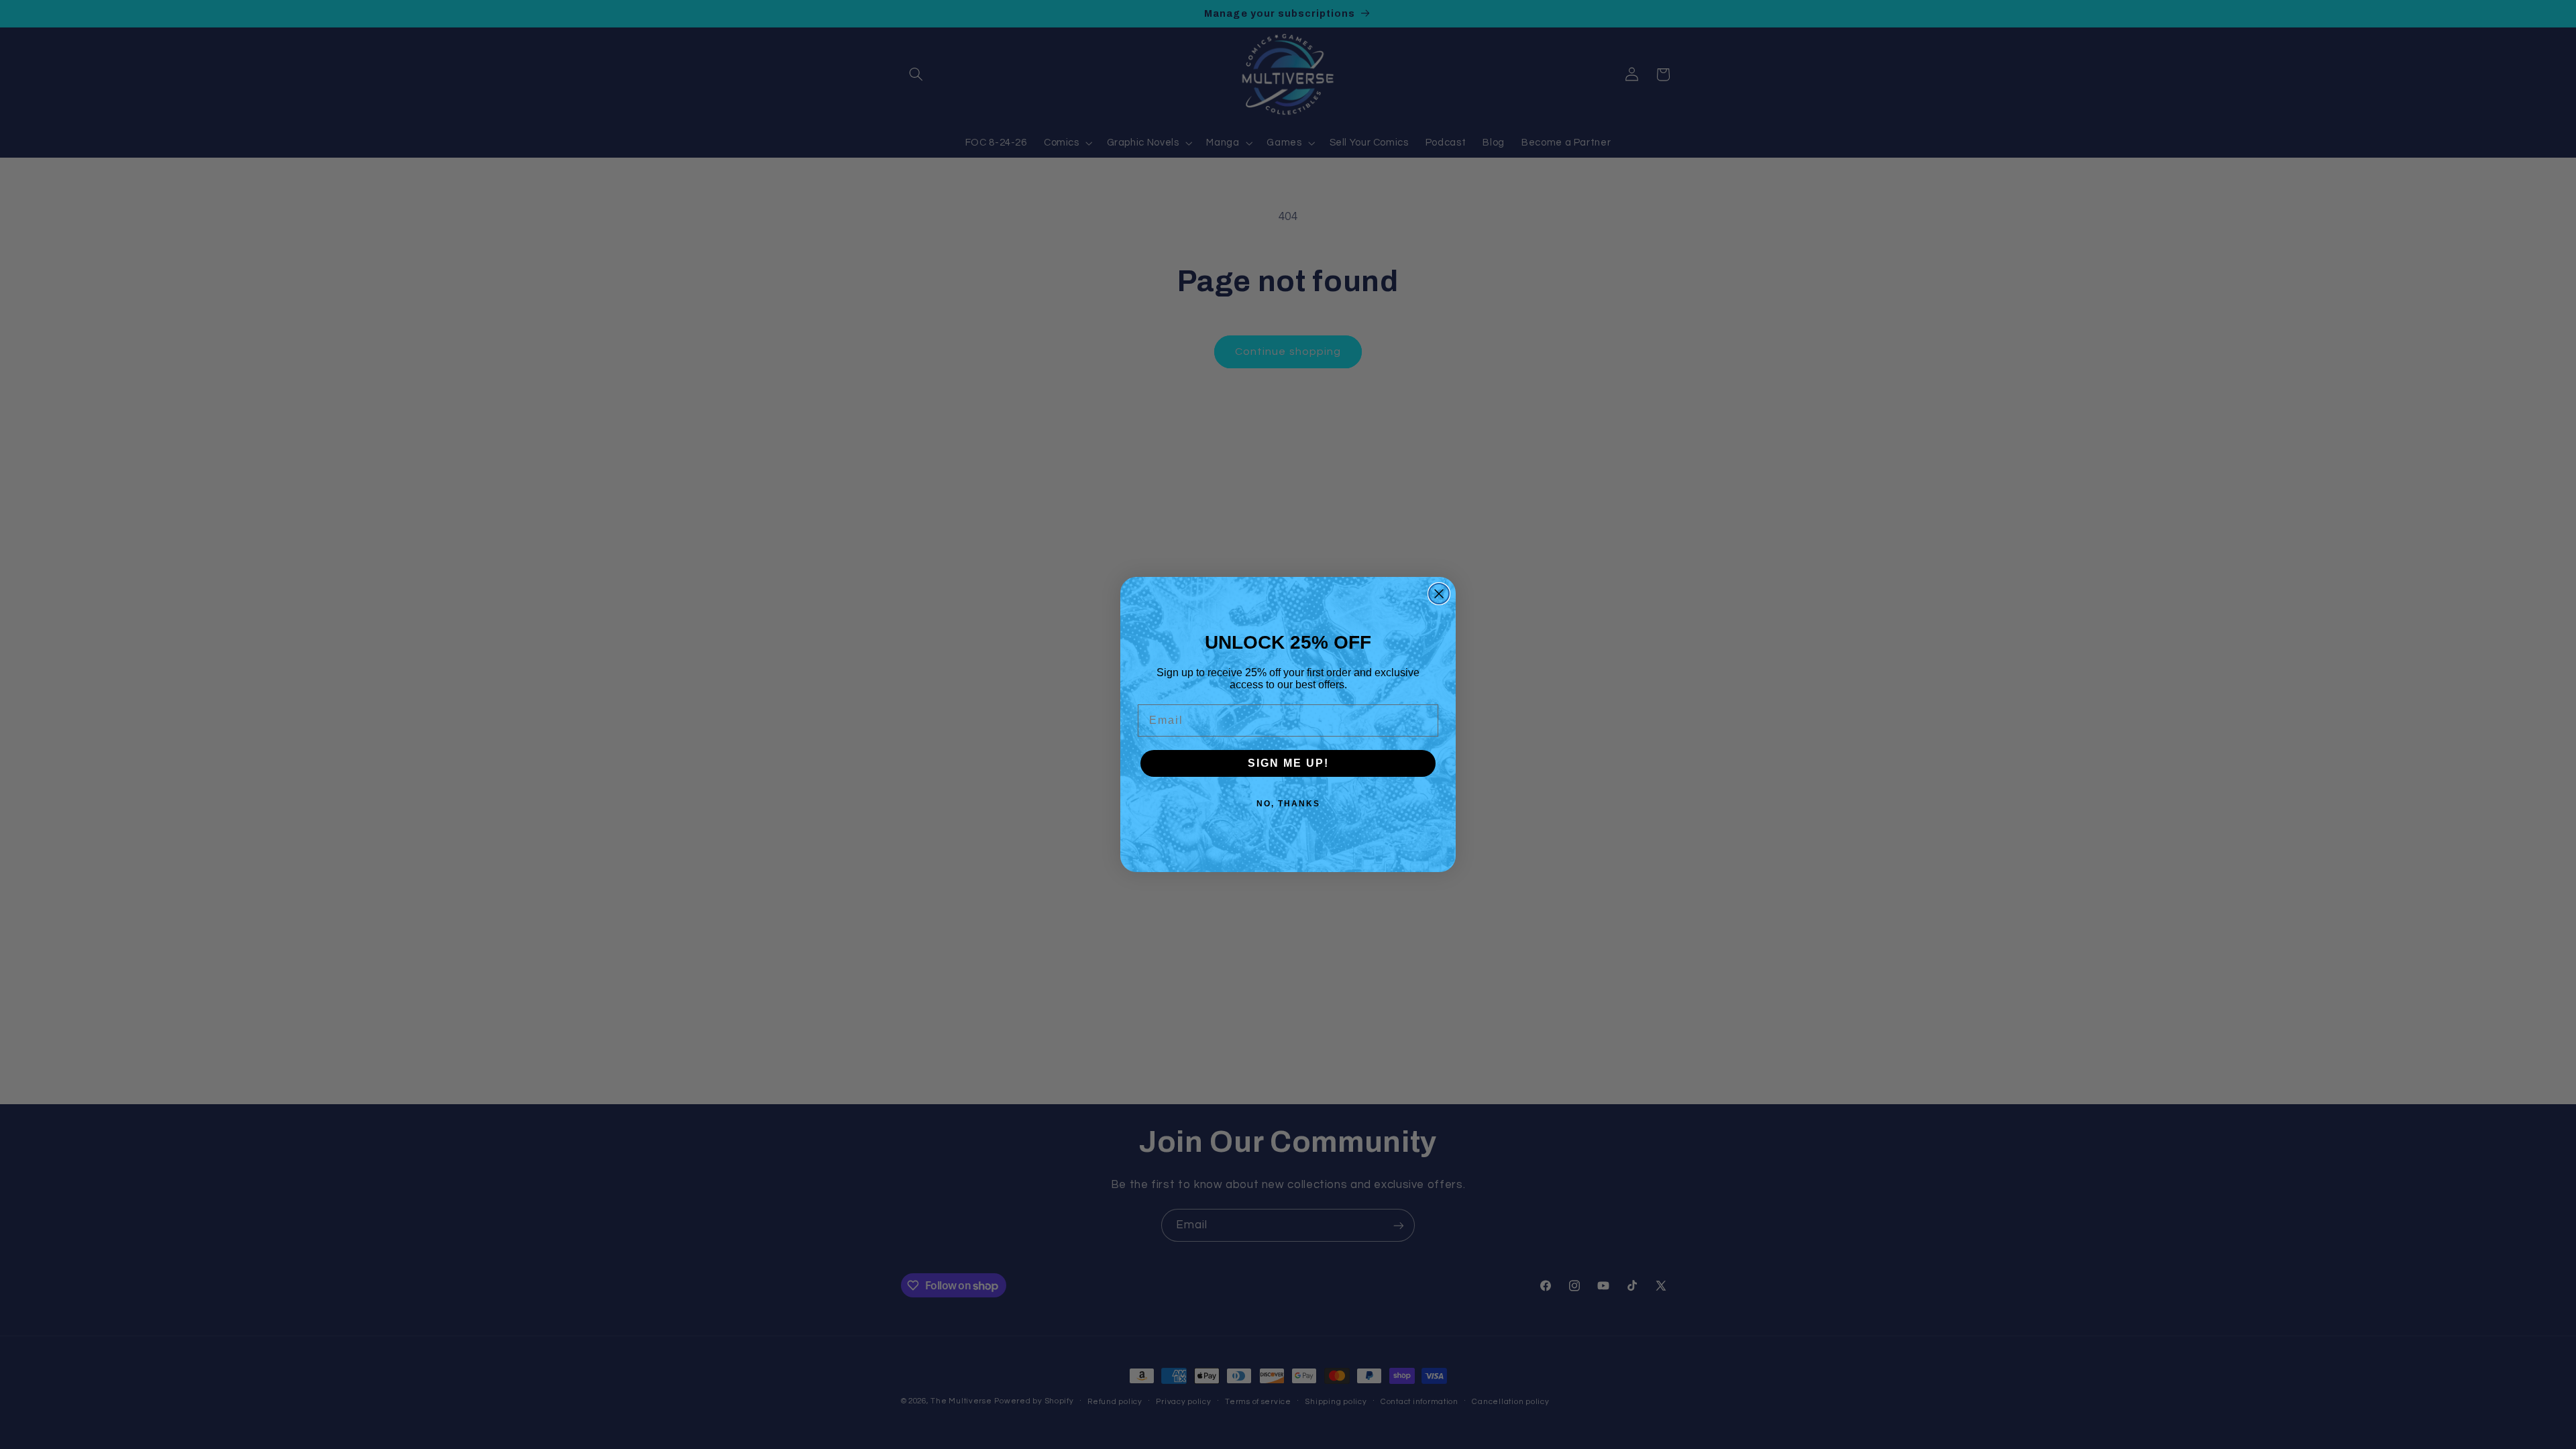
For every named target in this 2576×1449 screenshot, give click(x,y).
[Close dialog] (1439, 594)
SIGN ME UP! (1288, 763)
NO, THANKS (1288, 804)
